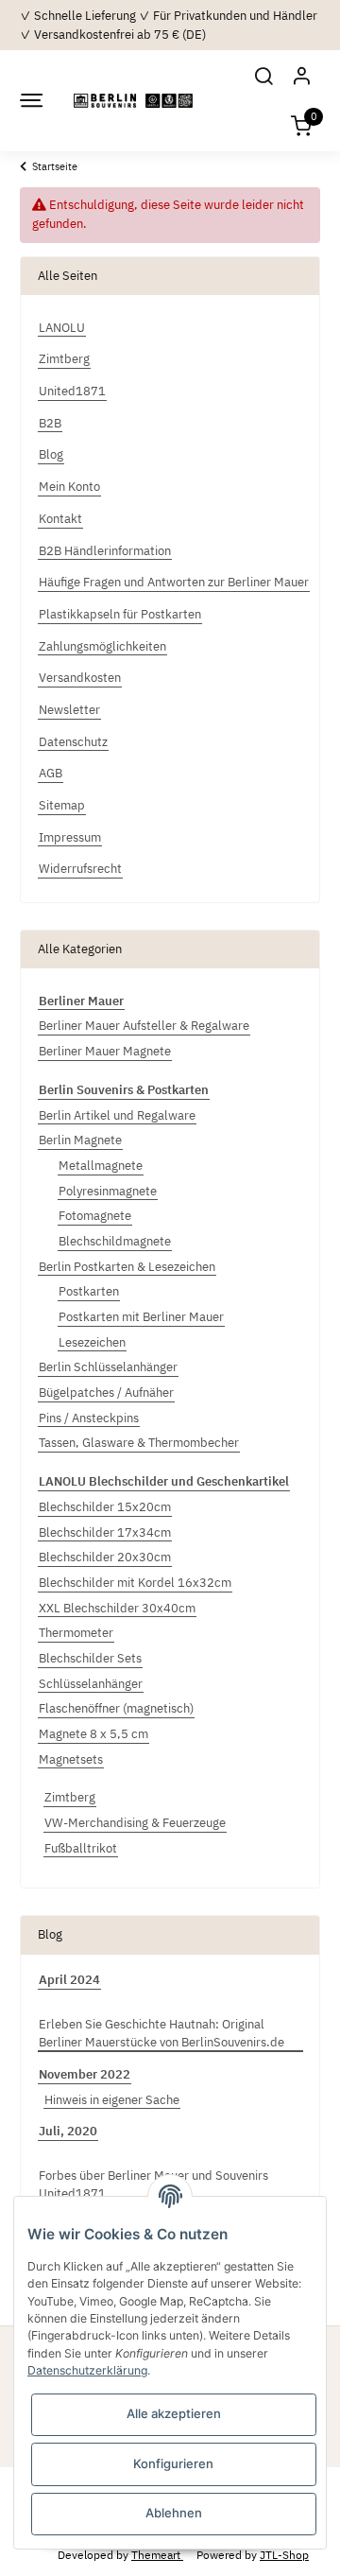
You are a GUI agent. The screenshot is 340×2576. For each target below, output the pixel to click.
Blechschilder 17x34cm (105, 1532)
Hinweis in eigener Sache (112, 2100)
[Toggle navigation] (30, 101)
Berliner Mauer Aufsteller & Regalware (144, 1026)
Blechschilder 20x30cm (105, 1557)
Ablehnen (174, 2513)
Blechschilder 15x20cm (105, 1507)
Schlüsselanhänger (91, 1684)
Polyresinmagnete (108, 1191)
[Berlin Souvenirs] (133, 101)
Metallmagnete (101, 1166)
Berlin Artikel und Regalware (117, 1115)
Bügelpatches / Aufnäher (106, 1392)
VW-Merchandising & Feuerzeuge (135, 1823)
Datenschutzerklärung (87, 2370)
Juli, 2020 (68, 2131)
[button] (263, 75)
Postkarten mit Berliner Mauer (141, 1317)
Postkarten (89, 1291)
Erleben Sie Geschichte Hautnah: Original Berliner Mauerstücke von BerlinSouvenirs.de (161, 2034)
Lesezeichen (92, 1342)
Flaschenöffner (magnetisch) (116, 1708)
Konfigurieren (173, 2463)
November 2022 (85, 2074)
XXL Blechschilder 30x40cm (117, 1608)
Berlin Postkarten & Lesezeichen (127, 1267)
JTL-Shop (284, 2554)
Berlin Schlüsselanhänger (108, 1367)
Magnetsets (71, 1759)
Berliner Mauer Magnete (105, 1051)
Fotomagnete (95, 1216)
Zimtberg (70, 1797)
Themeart (157, 2554)
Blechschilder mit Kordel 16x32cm (135, 1583)
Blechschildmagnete (115, 1241)
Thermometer (76, 1633)
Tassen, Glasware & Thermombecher (139, 1443)
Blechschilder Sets (90, 1658)
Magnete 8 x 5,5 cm (93, 1734)
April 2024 (69, 1980)
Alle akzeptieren (174, 2413)
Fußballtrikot (81, 1848)
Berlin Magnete (80, 1140)
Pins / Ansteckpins (89, 1418)
